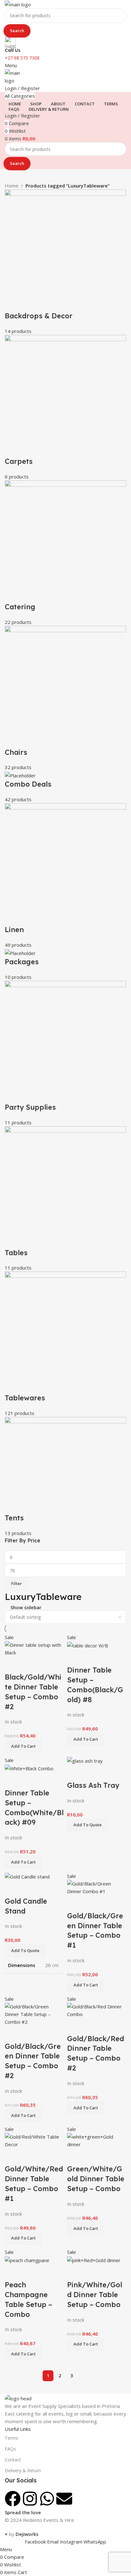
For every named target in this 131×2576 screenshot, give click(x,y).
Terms (11, 2438)
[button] (23, 1746)
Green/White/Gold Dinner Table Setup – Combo (96, 2179)
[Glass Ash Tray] (85, 1760)
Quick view (30, 1664)
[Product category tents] (65, 863)
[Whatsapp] (47, 2499)
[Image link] (18, 2398)
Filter (17, 1583)
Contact (13, 2460)
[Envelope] (64, 2499)
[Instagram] (30, 2499)
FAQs (10, 2449)
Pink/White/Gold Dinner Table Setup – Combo (95, 2295)
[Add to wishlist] (47, 1664)
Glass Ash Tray (93, 1785)
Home (12, 186)
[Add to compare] (13, 1664)
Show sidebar (26, 1607)
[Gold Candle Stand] (27, 1876)
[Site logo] (18, 4)
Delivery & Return (23, 2470)
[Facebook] (13, 2499)
